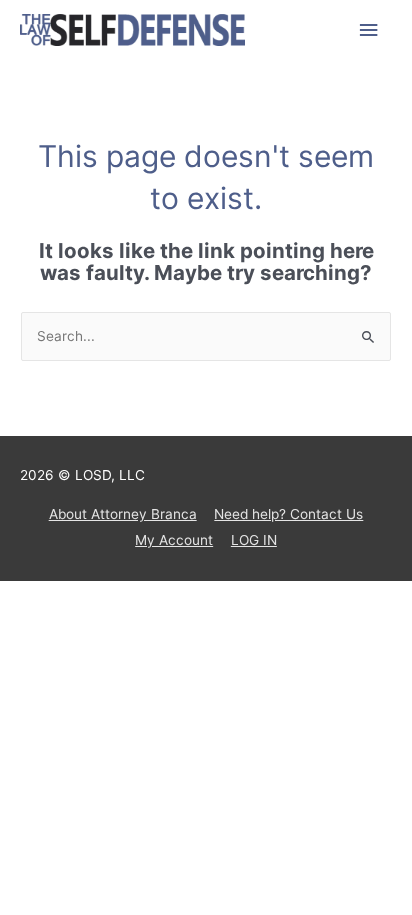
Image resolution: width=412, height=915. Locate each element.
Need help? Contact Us (288, 514)
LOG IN (254, 540)
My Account (174, 540)
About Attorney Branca (123, 514)
